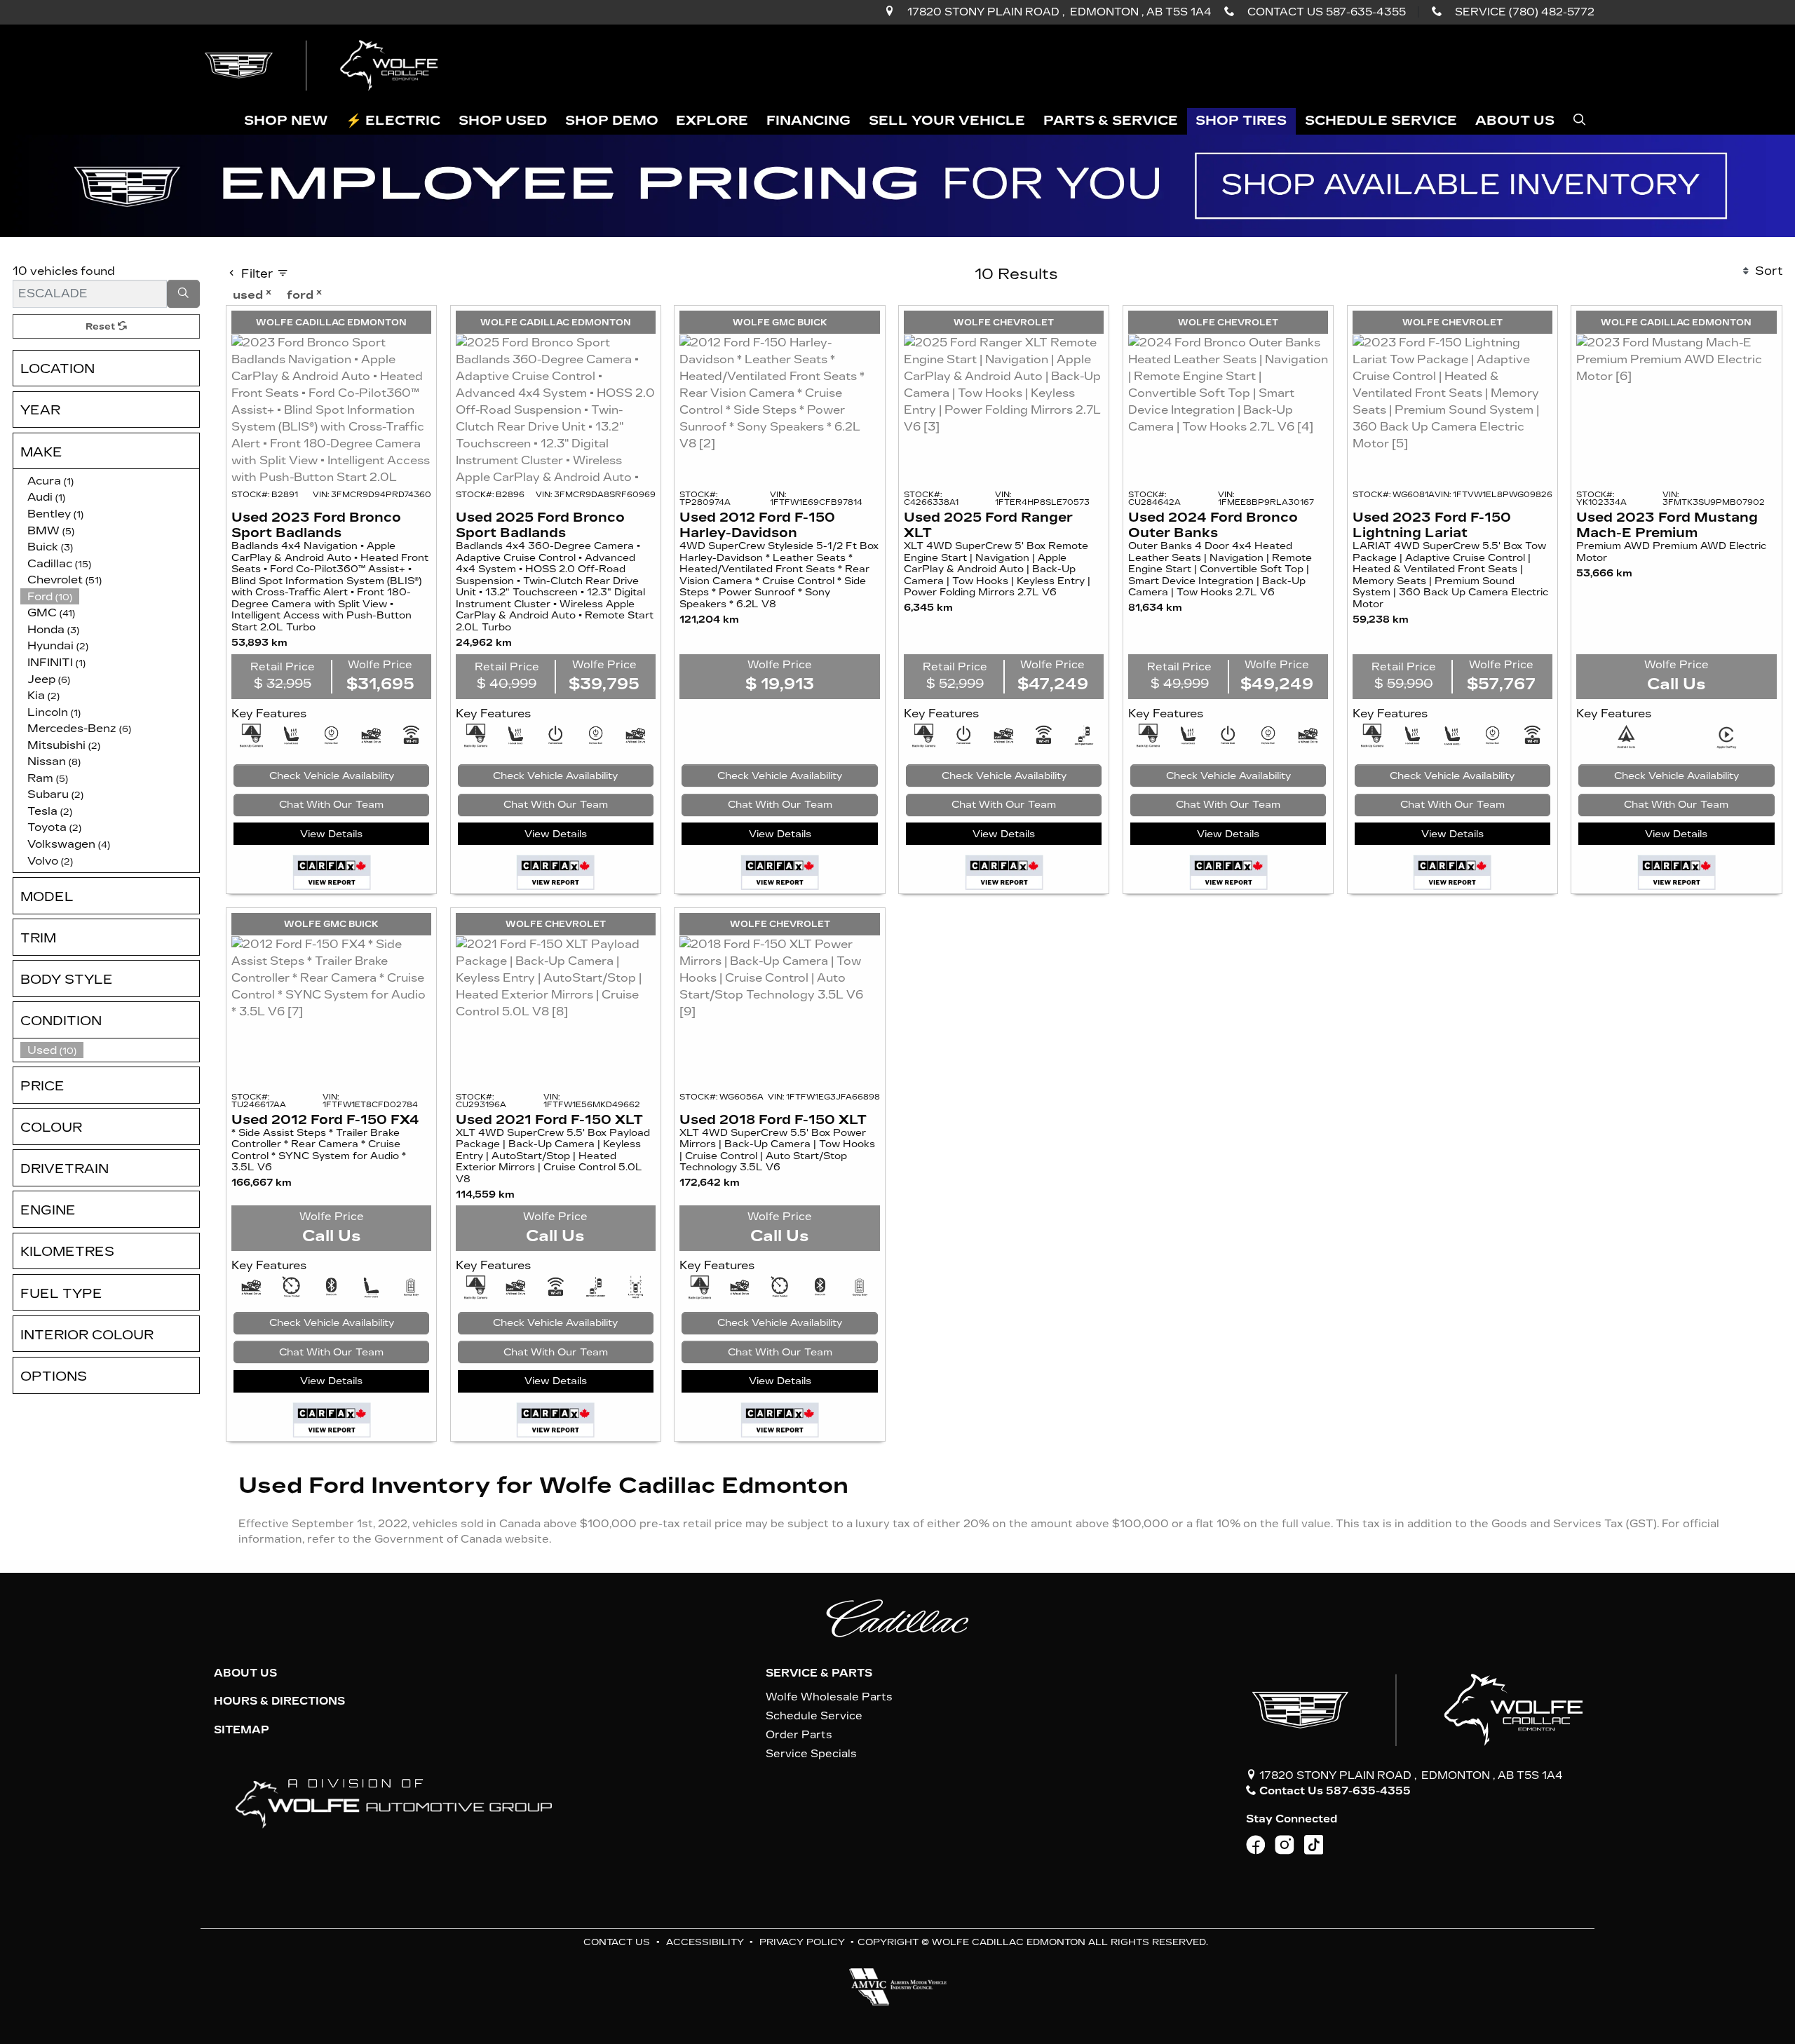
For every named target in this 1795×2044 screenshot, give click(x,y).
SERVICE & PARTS (819, 1673)
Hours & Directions (279, 1701)
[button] (286, 122)
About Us (245, 1673)
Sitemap (242, 1730)
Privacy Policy (802, 1942)
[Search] (184, 294)
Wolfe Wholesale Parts (829, 1697)
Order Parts (799, 1735)
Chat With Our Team (331, 805)
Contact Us (617, 1942)
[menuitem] (110, 1050)
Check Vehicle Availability (332, 776)
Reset (102, 326)
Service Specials (811, 1754)
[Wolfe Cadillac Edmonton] (323, 65)
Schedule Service (814, 1716)
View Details (331, 834)
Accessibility (705, 1942)
